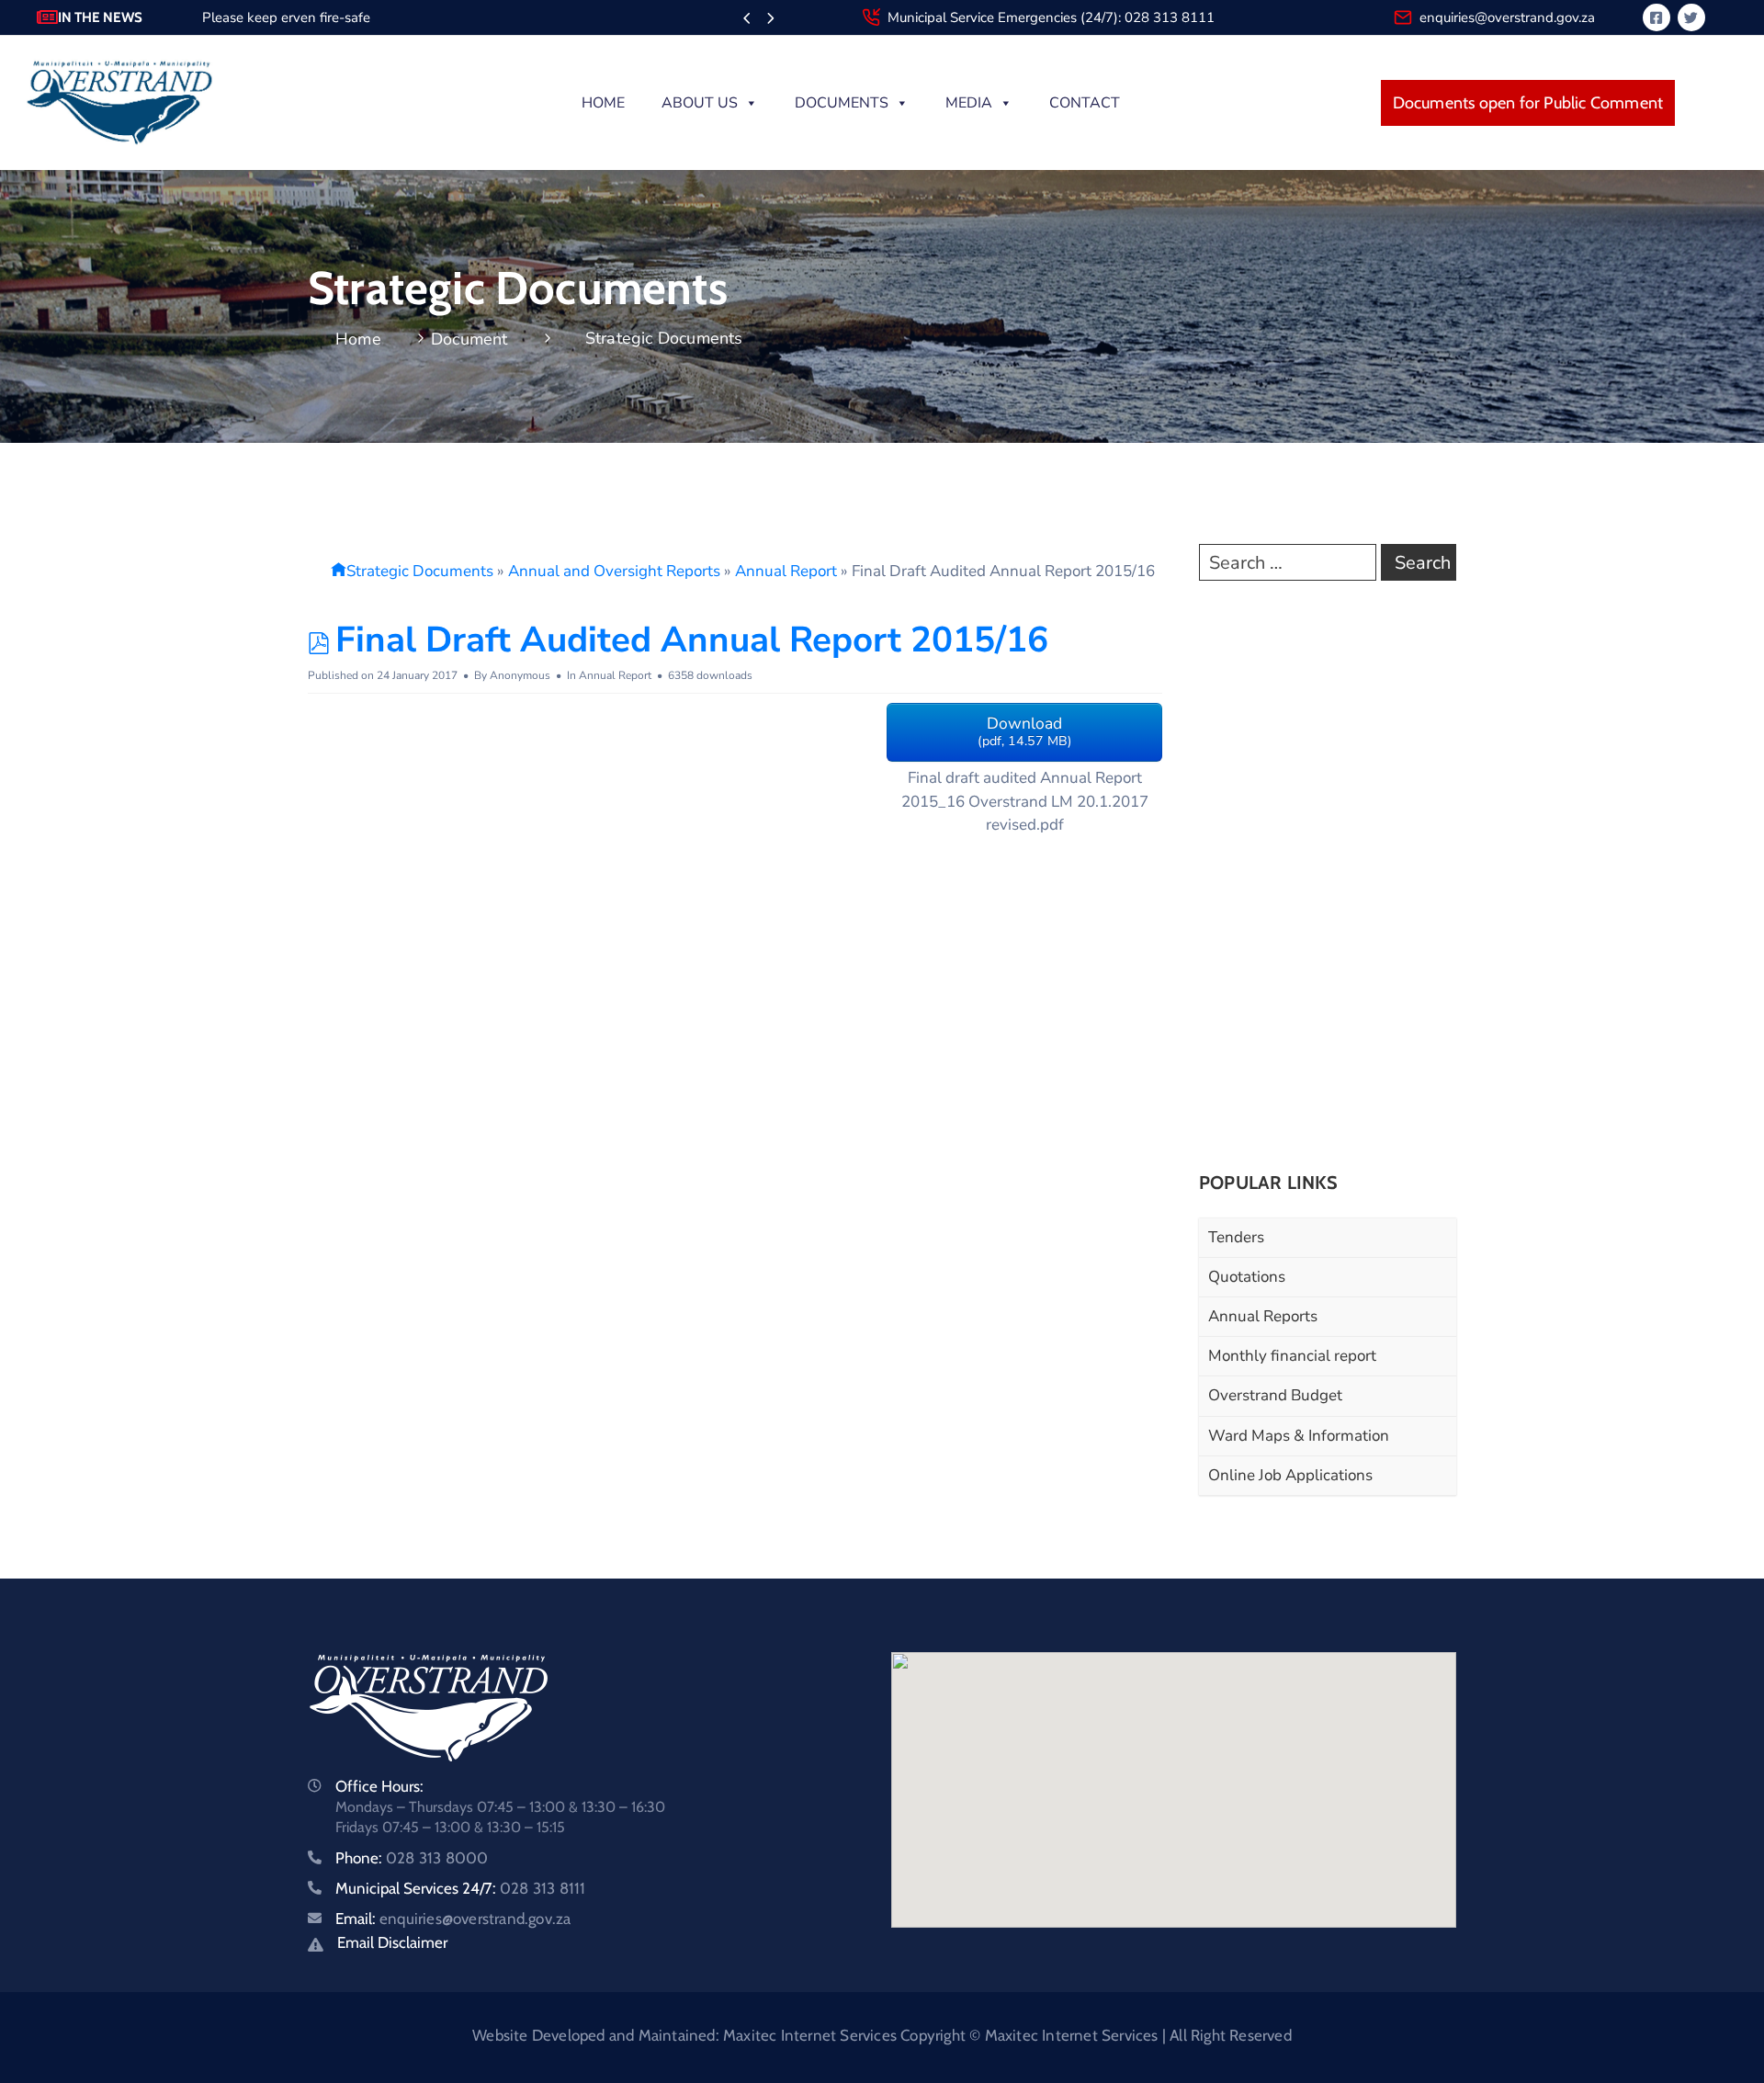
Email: (453, 1919)
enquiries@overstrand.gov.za (1507, 17)
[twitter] (1691, 17)
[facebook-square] (1657, 17)
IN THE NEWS (100, 17)
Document (469, 339)
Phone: (412, 1858)
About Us (700, 103)
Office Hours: (379, 1786)
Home (603, 103)
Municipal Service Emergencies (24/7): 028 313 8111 (1051, 17)
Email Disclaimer (392, 1942)
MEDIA (969, 103)
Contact (1085, 103)
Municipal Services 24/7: (460, 1888)
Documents (842, 103)
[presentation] (746, 19)
